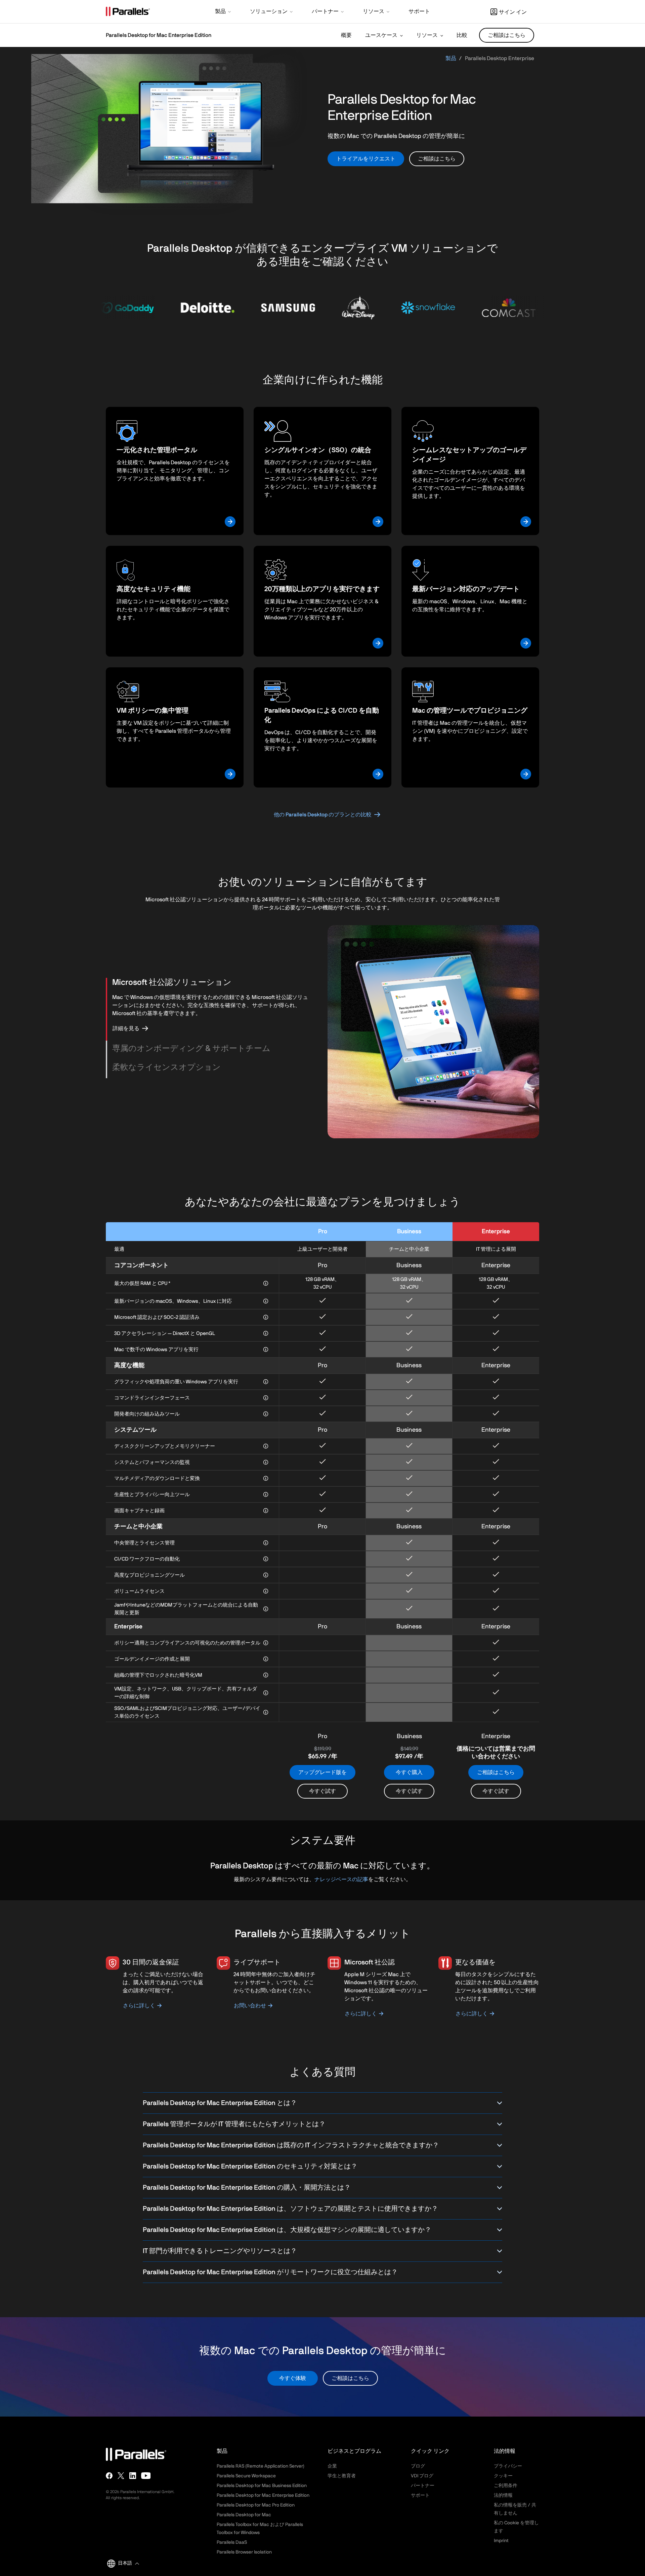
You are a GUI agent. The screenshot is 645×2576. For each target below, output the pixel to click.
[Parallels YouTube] (146, 2476)
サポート (420, 2495)
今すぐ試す (322, 1791)
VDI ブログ (422, 2476)
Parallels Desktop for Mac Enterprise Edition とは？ (220, 2103)
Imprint (501, 2541)
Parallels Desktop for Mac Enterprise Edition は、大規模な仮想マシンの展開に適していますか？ (287, 2230)
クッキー (503, 2476)
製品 (451, 58)
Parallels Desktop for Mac (244, 2515)
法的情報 (503, 2495)
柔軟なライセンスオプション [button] (166, 1067)
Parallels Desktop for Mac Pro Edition (256, 2505)
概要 (346, 35)
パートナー (423, 2486)
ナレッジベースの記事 (341, 1879)
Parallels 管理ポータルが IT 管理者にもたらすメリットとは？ (234, 2124)
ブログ (418, 2466)
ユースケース (381, 35)
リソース (427, 35)
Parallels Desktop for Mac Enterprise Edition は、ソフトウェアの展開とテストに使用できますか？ (290, 2209)
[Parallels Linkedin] (133, 2476)
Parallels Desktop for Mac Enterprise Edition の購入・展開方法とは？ (247, 2188)
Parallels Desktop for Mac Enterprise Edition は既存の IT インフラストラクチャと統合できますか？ (291, 2145)
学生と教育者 (342, 2476)
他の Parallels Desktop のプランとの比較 (323, 815)
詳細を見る (126, 1029)
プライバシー (508, 2466)
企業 (332, 2466)
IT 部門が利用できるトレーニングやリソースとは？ (220, 2251)
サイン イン (513, 12)
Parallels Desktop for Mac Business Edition (262, 2486)
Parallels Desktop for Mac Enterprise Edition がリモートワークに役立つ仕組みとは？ (270, 2272)
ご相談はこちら (496, 1772)
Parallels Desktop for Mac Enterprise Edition (263, 2495)
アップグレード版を (322, 1772)
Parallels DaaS (232, 2542)
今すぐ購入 (409, 1772)
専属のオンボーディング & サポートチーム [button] (191, 1049)
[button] (224, 12)
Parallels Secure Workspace (246, 2476)
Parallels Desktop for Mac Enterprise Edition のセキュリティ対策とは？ (250, 2166)
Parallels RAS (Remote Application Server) (261, 2466)
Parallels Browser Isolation (244, 2552)
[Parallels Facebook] (109, 2476)
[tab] (212, 983)
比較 (462, 35)
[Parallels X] (121, 2476)
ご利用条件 (506, 2486)
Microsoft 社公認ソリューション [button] (172, 983)
